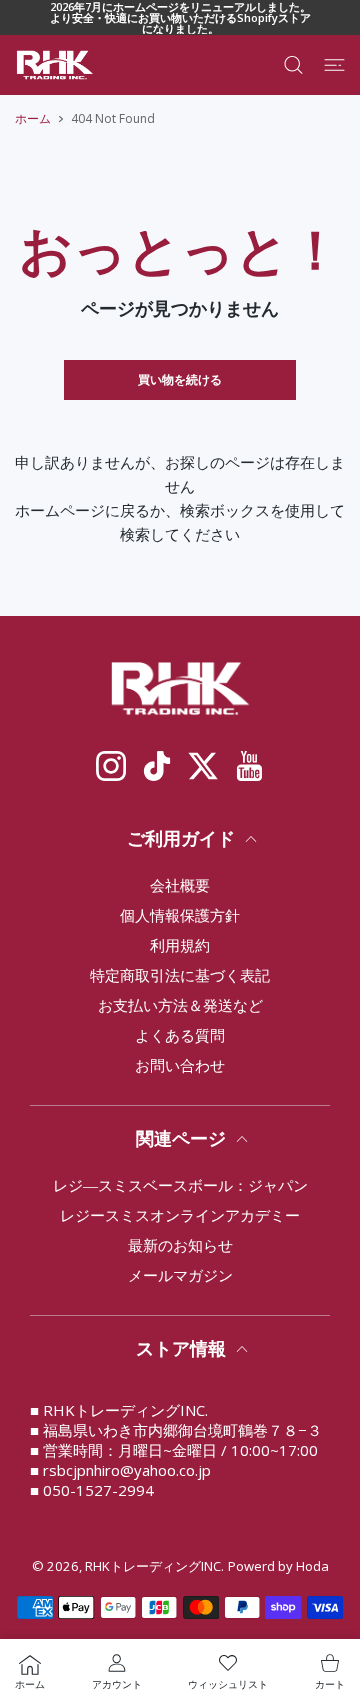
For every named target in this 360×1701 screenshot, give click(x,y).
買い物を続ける (180, 379)
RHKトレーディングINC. (154, 1566)
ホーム (33, 118)
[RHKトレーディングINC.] (55, 65)
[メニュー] (334, 65)
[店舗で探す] (293, 65)
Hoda (312, 1566)
